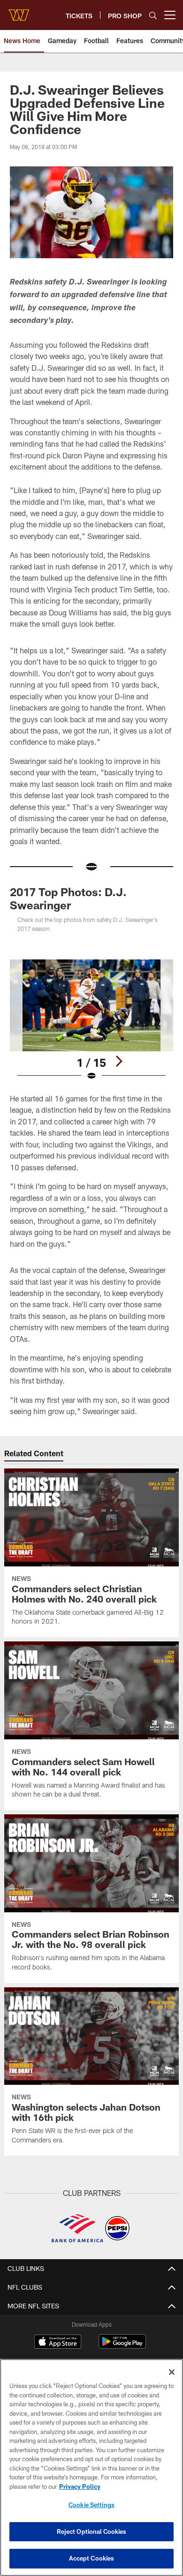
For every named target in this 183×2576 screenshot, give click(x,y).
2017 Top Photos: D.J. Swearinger (68, 898)
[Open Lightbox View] (91, 1020)
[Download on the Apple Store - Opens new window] (58, 2343)
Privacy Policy (80, 2486)
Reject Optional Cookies (92, 2531)
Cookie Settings (91, 2505)
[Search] (153, 15)
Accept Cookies (92, 2558)
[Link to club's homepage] (19, 11)
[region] (91, 2467)
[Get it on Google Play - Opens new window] (122, 2346)
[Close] (172, 2372)
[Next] (119, 1061)
